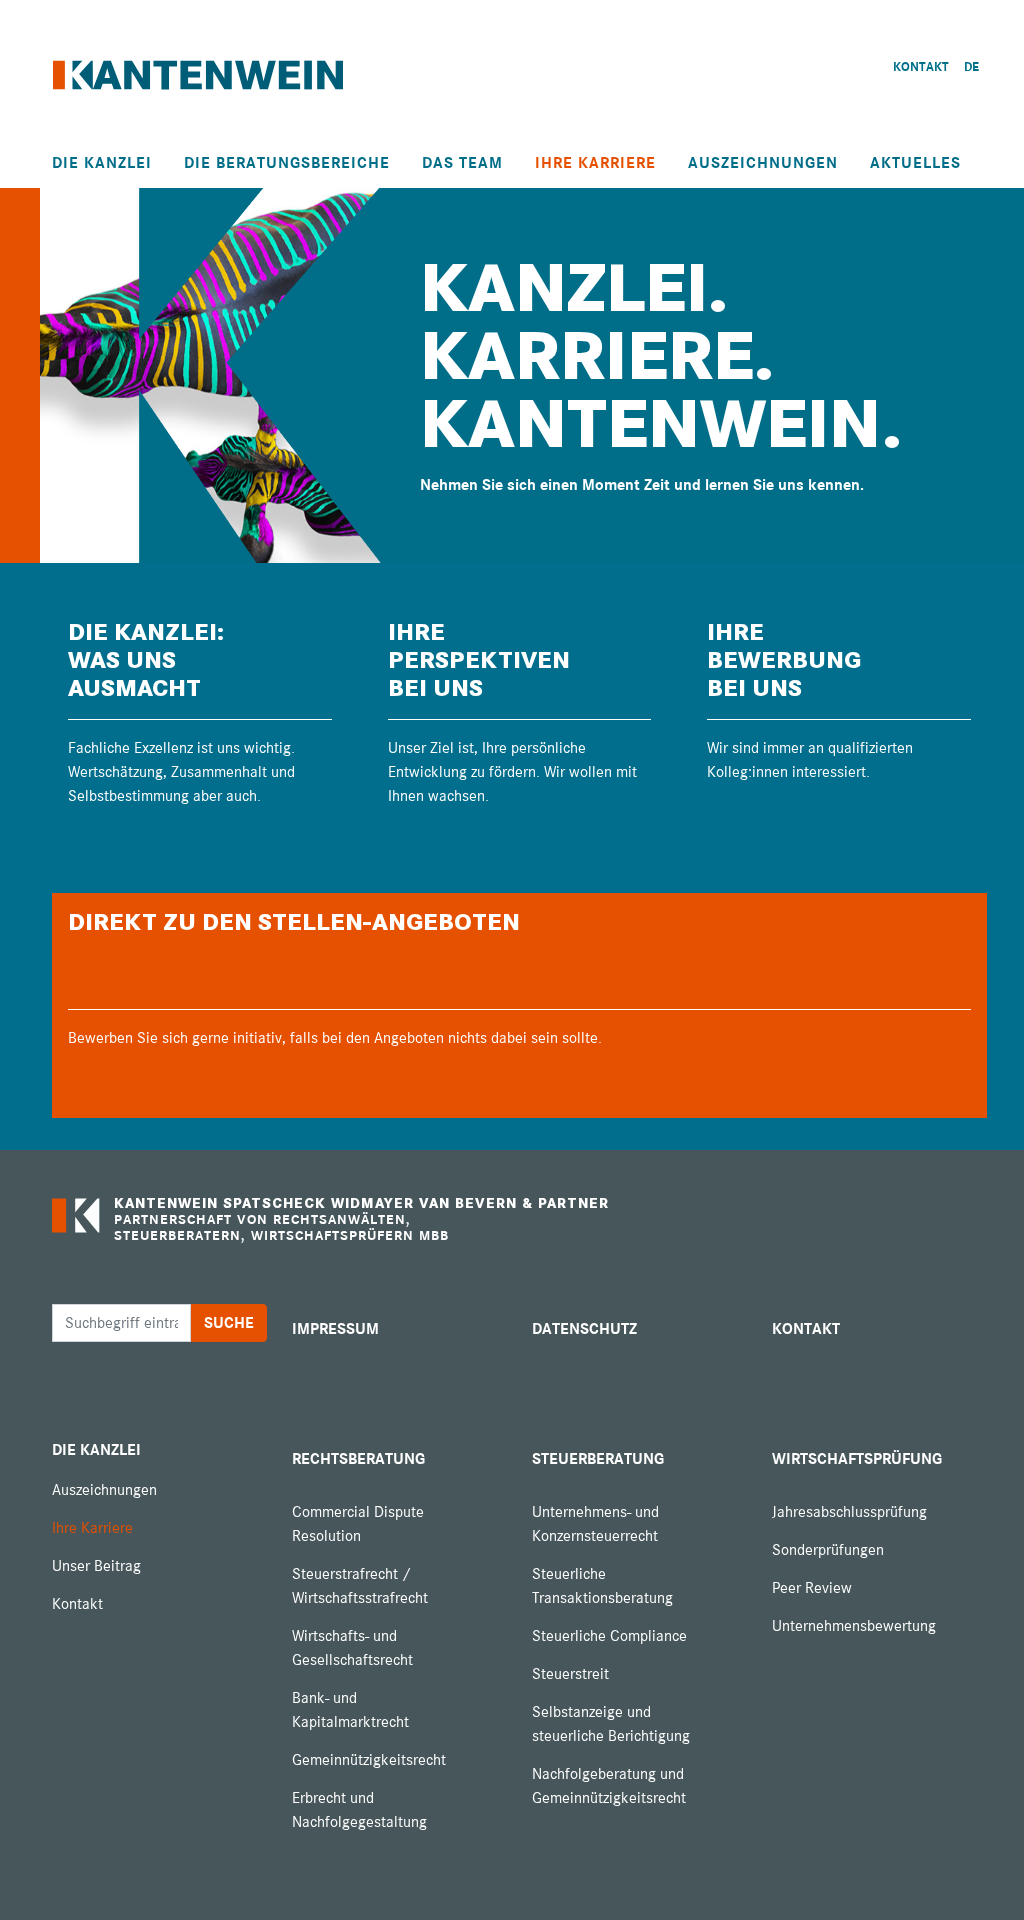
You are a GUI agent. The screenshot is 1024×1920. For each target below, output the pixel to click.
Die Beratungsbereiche (287, 163)
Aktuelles (915, 163)
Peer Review (812, 1588)
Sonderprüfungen (828, 1550)
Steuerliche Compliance (609, 1636)
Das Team (462, 163)
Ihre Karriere (595, 163)
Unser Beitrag (96, 1566)
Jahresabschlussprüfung (849, 1512)
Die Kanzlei (102, 163)
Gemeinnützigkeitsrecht (369, 1760)
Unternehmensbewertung (854, 1626)
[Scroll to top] (980, 1876)
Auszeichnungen (763, 163)
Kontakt (77, 1604)
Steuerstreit (570, 1674)
